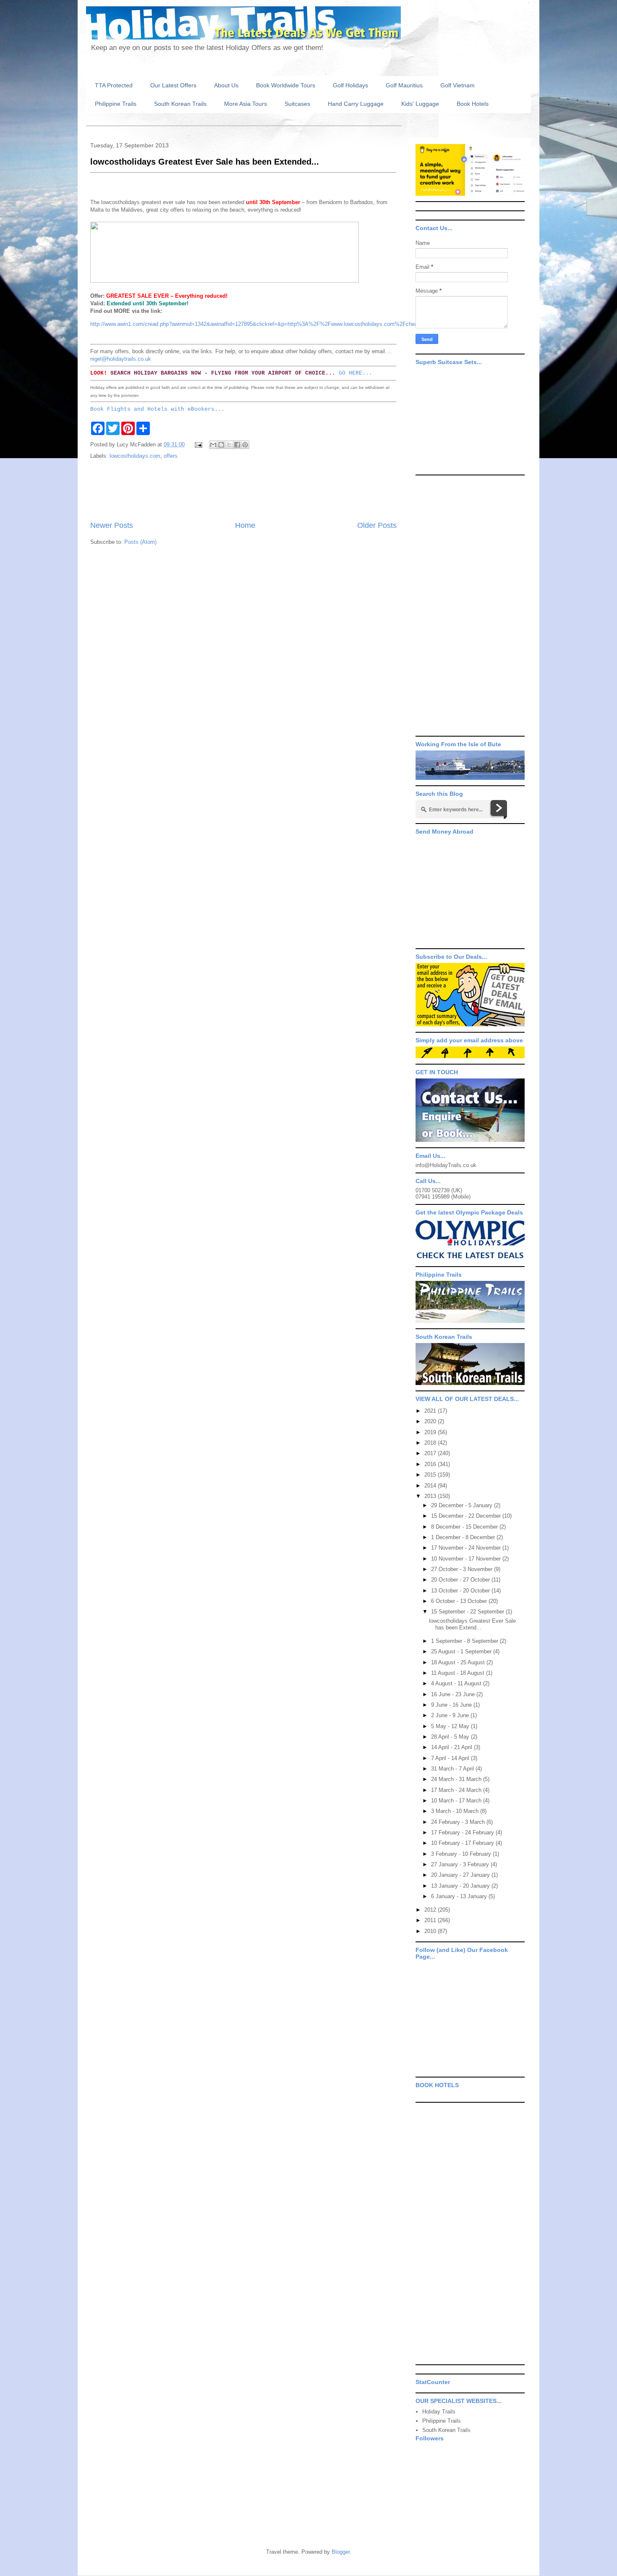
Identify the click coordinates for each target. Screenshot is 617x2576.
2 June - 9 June (451, 1715)
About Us (226, 85)
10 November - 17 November (467, 1559)
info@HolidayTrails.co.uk (446, 1165)
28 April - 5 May (451, 1737)
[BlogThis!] (221, 445)
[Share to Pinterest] (245, 445)
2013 (431, 1496)
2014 (431, 1486)
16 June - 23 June (454, 1694)
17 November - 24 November (467, 1548)
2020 (431, 1421)
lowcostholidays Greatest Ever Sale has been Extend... (472, 1624)
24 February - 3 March (459, 1822)
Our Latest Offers (173, 85)
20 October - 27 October (461, 1580)
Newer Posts (112, 525)
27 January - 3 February (461, 1864)
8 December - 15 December (465, 1527)
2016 (431, 1464)
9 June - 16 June (452, 1705)
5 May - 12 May (451, 1726)
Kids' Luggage (420, 104)
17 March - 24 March (457, 1790)
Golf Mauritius (404, 85)
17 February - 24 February (463, 1832)
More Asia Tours (246, 104)
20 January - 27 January (461, 1875)
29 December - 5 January (463, 1505)
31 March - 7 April (453, 1769)
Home (245, 525)
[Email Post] (198, 445)
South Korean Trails (180, 104)
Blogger (341, 2552)
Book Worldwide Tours (286, 85)
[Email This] (213, 445)
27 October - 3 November (463, 1569)
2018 (431, 1443)
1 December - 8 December (464, 1537)
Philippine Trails (116, 104)
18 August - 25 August (459, 1662)
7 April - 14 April (451, 1758)
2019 (431, 1432)
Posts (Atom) (140, 542)
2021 (431, 1411)
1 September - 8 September (465, 1641)
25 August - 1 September (462, 1651)
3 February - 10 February (462, 1854)
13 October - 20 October (461, 1591)
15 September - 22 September (468, 1612)
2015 (431, 1475)
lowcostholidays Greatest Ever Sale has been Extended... (205, 162)
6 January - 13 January (460, 1896)
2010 (431, 1931)
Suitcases (297, 104)
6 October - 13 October (460, 1601)
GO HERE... (356, 373)
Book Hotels (473, 104)
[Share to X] (229, 445)
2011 (431, 1920)
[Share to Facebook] (237, 445)
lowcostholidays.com (135, 456)
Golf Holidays (350, 85)
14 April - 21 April (452, 1747)
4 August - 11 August (457, 1683)
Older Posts (377, 525)
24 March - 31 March (457, 1779)
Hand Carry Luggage (356, 104)
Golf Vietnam (458, 85)
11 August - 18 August (459, 1673)
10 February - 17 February (463, 1843)
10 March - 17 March (457, 1801)
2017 (431, 1453)
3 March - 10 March (456, 1811)
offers (171, 456)
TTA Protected (114, 85)
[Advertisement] (243, 491)
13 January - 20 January (461, 1886)
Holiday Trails (439, 2412)
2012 (431, 1910)
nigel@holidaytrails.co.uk (121, 359)
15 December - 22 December (467, 1516)
